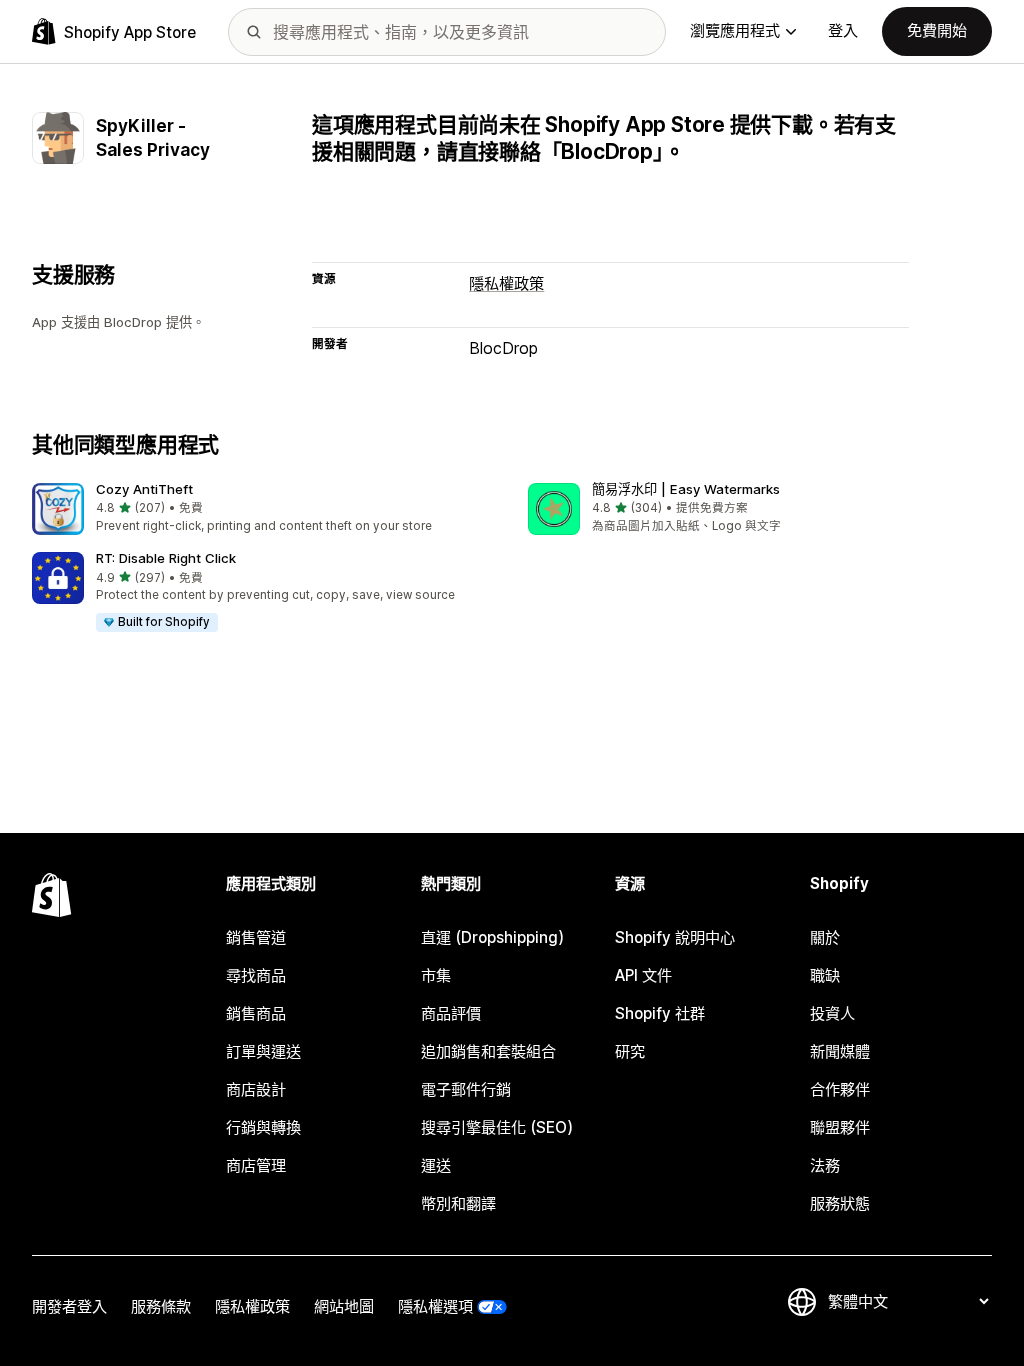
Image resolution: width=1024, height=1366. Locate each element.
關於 (825, 937)
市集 (436, 975)
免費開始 (937, 30)
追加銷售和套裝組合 (488, 1051)
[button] (264, 509)
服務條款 (161, 1306)
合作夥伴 (840, 1089)
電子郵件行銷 (466, 1089)
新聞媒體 (840, 1051)
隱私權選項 (435, 1306)
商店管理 (256, 1165)
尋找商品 (256, 975)
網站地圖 (344, 1306)
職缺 (825, 975)
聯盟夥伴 (840, 1127)
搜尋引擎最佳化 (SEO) (497, 1127)
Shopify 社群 (660, 1013)
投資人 (832, 1013)
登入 (843, 30)
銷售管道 (256, 937)
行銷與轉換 (263, 1127)
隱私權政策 (506, 283)
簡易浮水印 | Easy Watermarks (686, 489)
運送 (436, 1165)
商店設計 (256, 1089)
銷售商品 (256, 1013)
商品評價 (451, 1013)
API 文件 (643, 975)
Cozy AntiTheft (144, 489)
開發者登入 (69, 1306)
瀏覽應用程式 (735, 30)
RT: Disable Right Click (166, 558)
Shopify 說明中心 (675, 937)
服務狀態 (840, 1203)
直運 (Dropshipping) (492, 937)
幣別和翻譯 (458, 1203)
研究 (630, 1051)
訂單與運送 (263, 1051)
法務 (825, 1165)
